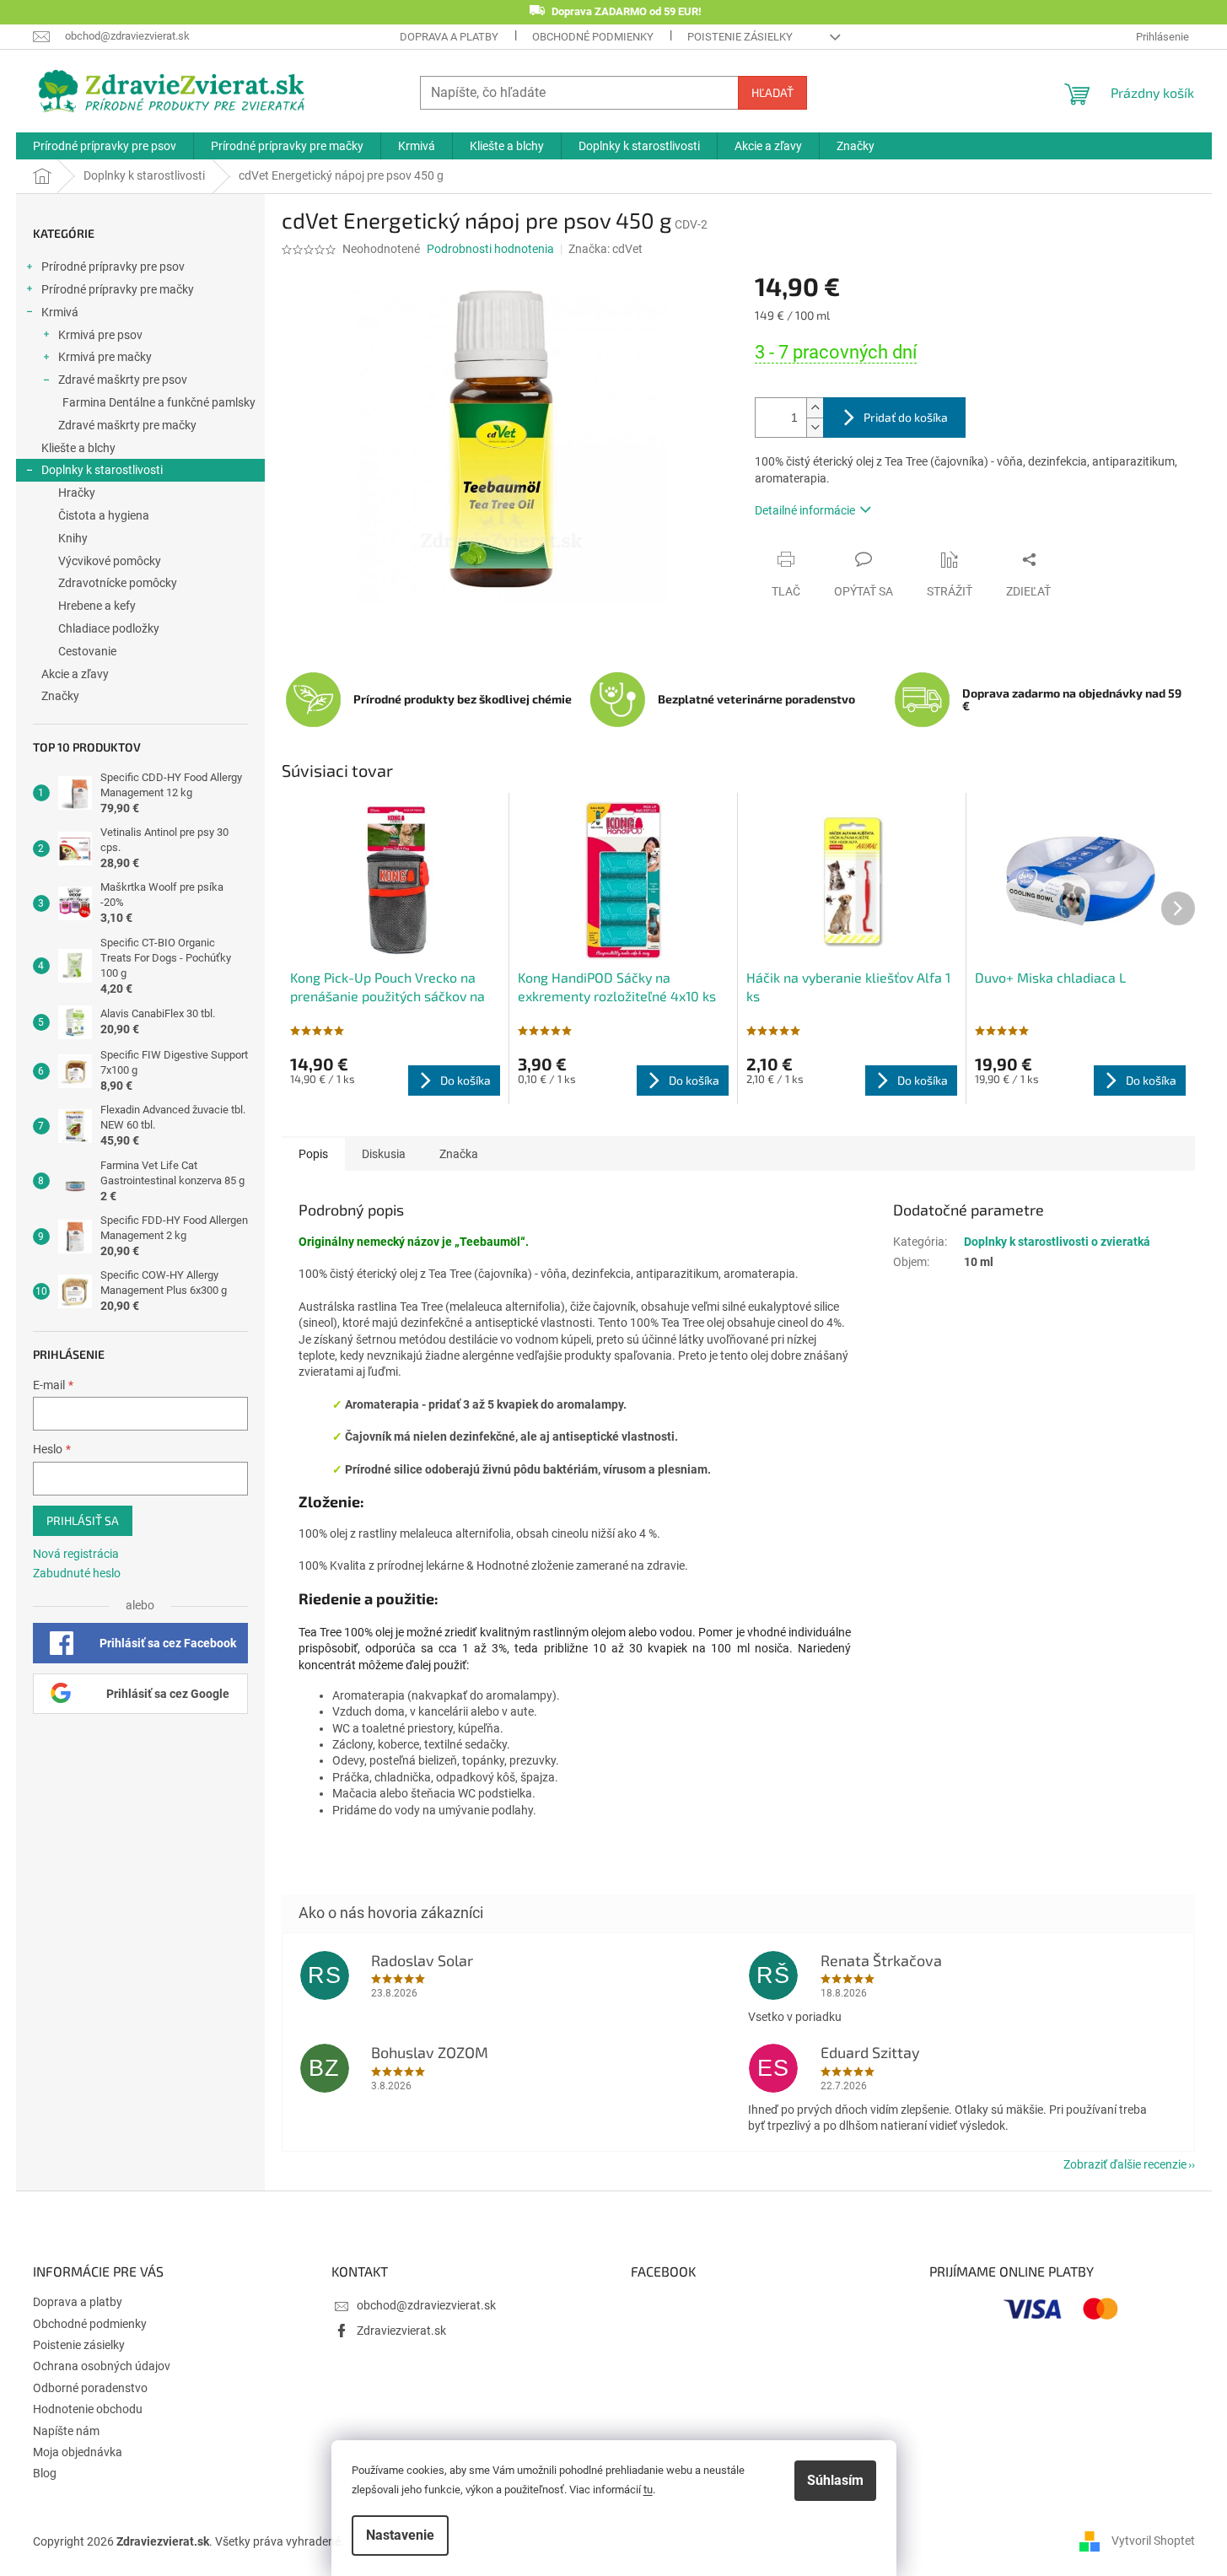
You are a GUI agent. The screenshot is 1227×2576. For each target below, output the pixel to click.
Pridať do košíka (906, 417)
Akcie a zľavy (75, 674)
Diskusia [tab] (384, 1154)
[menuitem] (105, 146)
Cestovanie (87, 651)
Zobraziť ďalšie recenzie (1125, 2164)
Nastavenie (400, 2535)
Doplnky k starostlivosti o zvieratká (1057, 1242)
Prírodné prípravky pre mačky (118, 289)
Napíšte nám (66, 2431)
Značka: (605, 249)
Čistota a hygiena (104, 515)
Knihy (73, 538)
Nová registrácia (76, 1554)
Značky (60, 696)
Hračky (77, 493)
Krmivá (60, 312)
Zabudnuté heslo (77, 1573)
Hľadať (772, 92)
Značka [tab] (459, 1154)
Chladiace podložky (109, 628)
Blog (45, 2473)
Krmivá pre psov (100, 335)
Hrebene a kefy (97, 606)
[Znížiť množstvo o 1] (815, 427)
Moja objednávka (78, 2452)
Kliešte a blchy (78, 448)
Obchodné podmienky (593, 37)
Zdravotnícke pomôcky (118, 583)
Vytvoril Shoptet (1153, 2541)
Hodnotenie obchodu (88, 2409)
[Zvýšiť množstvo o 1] (815, 408)
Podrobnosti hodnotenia (490, 249)
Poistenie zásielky (740, 37)
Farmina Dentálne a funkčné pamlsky (159, 402)
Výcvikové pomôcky (110, 561)
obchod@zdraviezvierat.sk (426, 2305)
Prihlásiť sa (83, 1520)
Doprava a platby (449, 37)
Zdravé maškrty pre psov (123, 380)
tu (648, 2490)
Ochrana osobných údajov (102, 2366)
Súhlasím (835, 2480)
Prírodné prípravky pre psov (113, 267)
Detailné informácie (805, 510)
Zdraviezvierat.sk (401, 2331)
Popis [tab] (313, 1154)
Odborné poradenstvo (90, 2388)
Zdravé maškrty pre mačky (127, 425)
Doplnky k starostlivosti (102, 470)
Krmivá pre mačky (105, 357)
